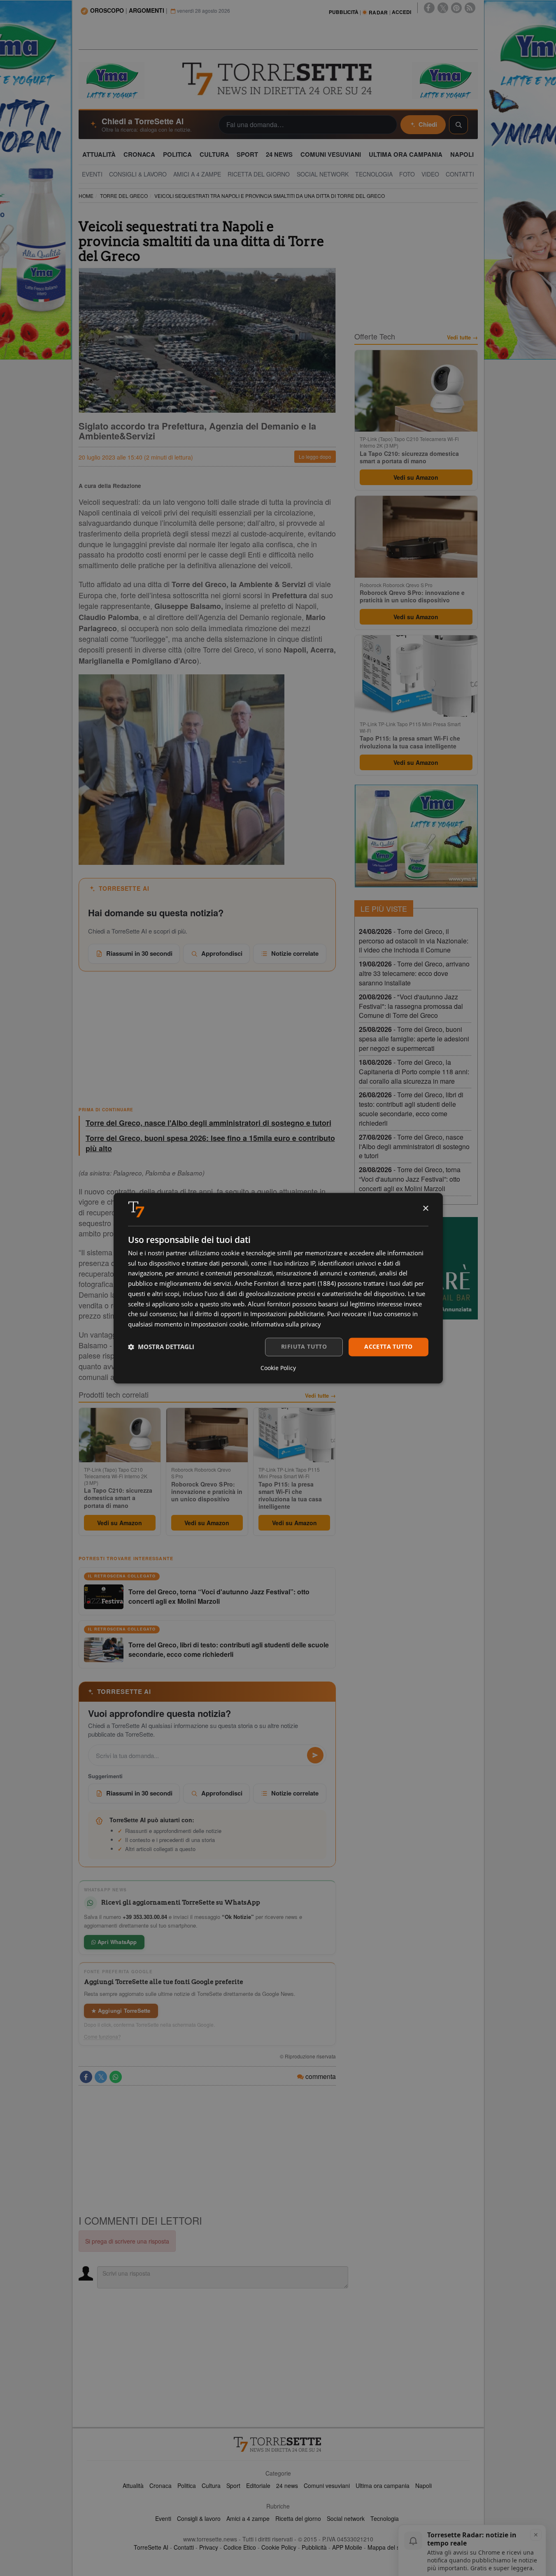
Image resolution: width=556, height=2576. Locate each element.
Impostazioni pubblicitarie (287, 1314)
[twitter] (443, 8)
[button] (161, 1347)
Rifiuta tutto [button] (304, 1346)
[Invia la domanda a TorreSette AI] (315, 1755)
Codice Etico (240, 2547)
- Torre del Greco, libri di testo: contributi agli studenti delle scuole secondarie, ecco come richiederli (411, 1109)
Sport (233, 2485)
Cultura (211, 2485)
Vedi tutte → (320, 1396)
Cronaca (161, 2485)
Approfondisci (222, 953)
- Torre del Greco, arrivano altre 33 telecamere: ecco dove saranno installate (414, 973)
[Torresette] (278, 79)
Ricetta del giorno (298, 2518)
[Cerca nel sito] (458, 125)
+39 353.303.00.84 (145, 1917)
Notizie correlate (295, 953)
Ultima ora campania (383, 2485)
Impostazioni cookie (219, 1324)
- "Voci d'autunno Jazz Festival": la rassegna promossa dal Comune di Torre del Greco (411, 1006)
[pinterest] (456, 8)
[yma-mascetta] (112, 80)
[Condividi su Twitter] (101, 2077)
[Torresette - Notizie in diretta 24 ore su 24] (278, 2444)
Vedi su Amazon (120, 1523)
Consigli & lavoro (199, 2518)
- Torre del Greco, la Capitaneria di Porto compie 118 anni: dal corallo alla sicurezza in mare (414, 1072)
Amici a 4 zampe (248, 2518)
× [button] (425, 1209)
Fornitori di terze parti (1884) (295, 1284)
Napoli (423, 2485)
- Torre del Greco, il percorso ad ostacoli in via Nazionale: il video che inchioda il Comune (414, 941)
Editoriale (258, 2485)
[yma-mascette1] (445, 80)
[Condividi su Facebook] (86, 2077)
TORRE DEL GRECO (124, 196)
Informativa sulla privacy (286, 1324)
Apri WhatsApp (116, 1942)
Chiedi (428, 124)
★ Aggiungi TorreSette (121, 2010)
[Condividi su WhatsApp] (116, 2077)
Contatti (184, 2547)
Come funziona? (102, 2037)
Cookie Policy (279, 2547)
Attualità (133, 2485)
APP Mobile (347, 2547)
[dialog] (278, 1288)
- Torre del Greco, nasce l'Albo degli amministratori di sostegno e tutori (414, 1146)
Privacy (209, 2547)
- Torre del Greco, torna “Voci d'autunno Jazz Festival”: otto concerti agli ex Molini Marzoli (410, 1179)
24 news (287, 2485)
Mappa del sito (387, 2547)
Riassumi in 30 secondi (139, 953)
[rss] (470, 8)
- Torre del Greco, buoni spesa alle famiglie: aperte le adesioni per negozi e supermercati (414, 1039)
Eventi (163, 2518)
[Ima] (416, 836)
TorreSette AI (151, 2547)
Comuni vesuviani (327, 2485)
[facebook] (429, 8)
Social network (346, 2518)
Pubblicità (314, 2547)
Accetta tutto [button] (388, 1346)
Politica (187, 2485)
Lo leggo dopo (315, 456)
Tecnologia (385, 2518)
